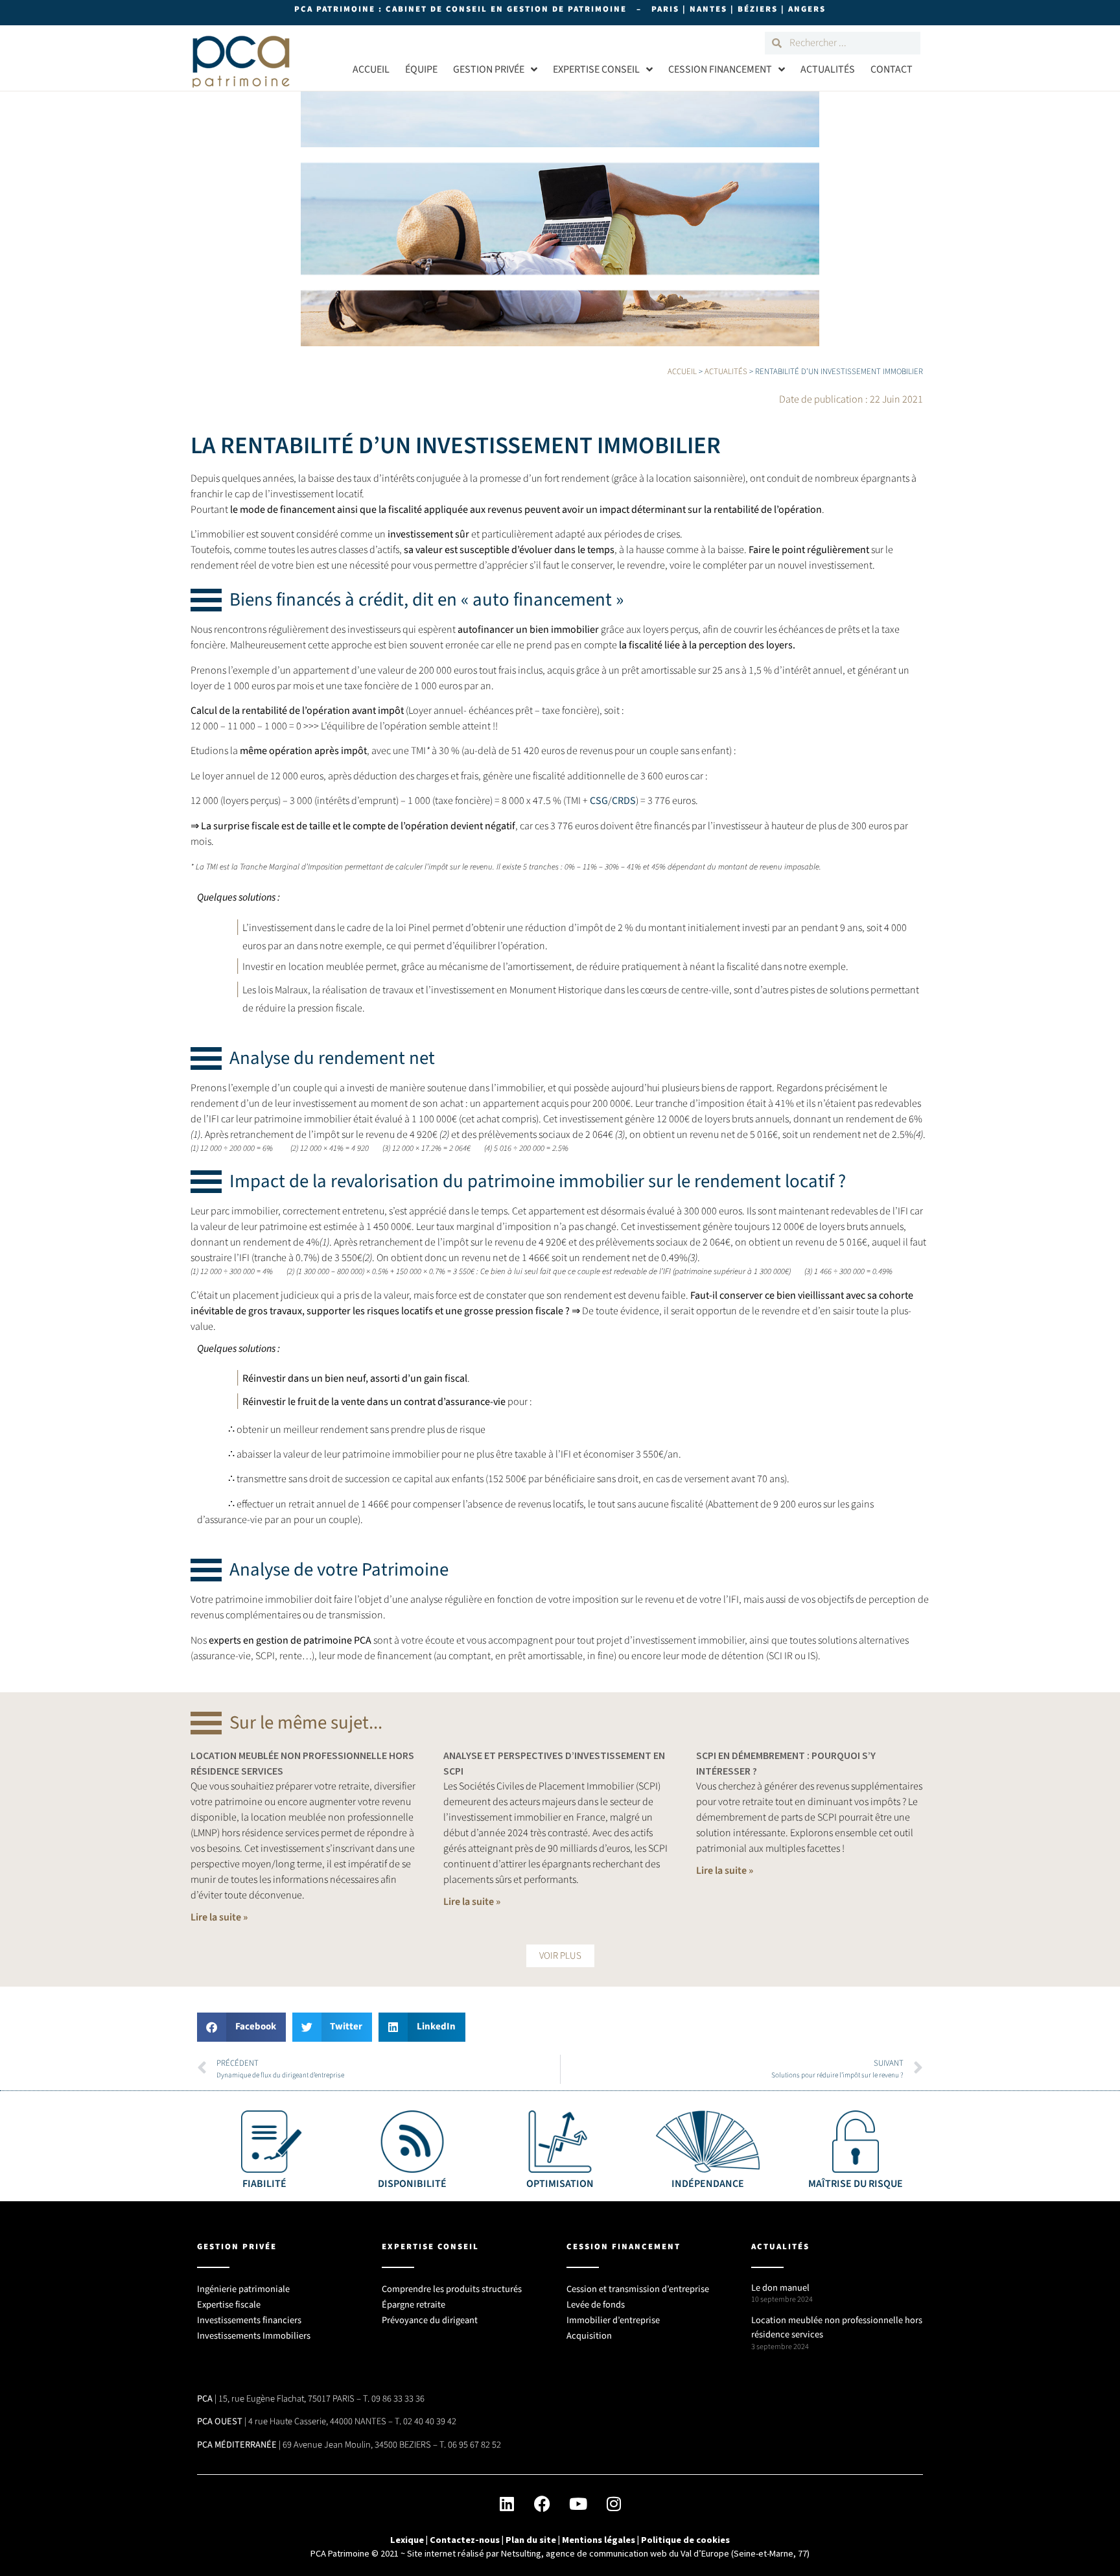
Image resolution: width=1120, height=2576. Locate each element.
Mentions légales (599, 2540)
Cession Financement (720, 69)
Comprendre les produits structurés (452, 2289)
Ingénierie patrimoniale (243, 2289)
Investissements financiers (249, 2320)
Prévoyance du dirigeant (430, 2320)
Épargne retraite (414, 2305)
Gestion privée (489, 69)
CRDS (624, 801)
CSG (599, 801)
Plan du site (531, 2540)
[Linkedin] (507, 2504)
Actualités (828, 69)
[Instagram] (614, 2504)
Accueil (371, 69)
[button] (560, 1956)
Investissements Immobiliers (254, 2336)
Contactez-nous (465, 2540)
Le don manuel (780, 2288)
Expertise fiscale (229, 2305)
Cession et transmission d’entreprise (638, 2289)
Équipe (421, 69)
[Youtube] (578, 2504)
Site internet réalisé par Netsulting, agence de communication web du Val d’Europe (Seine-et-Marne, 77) (608, 2553)
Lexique (407, 2540)
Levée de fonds (596, 2305)
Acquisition (589, 2336)
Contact (892, 69)
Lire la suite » (219, 1917)
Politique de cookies (685, 2540)
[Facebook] (542, 2504)
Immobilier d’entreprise (613, 2320)
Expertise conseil (596, 69)
